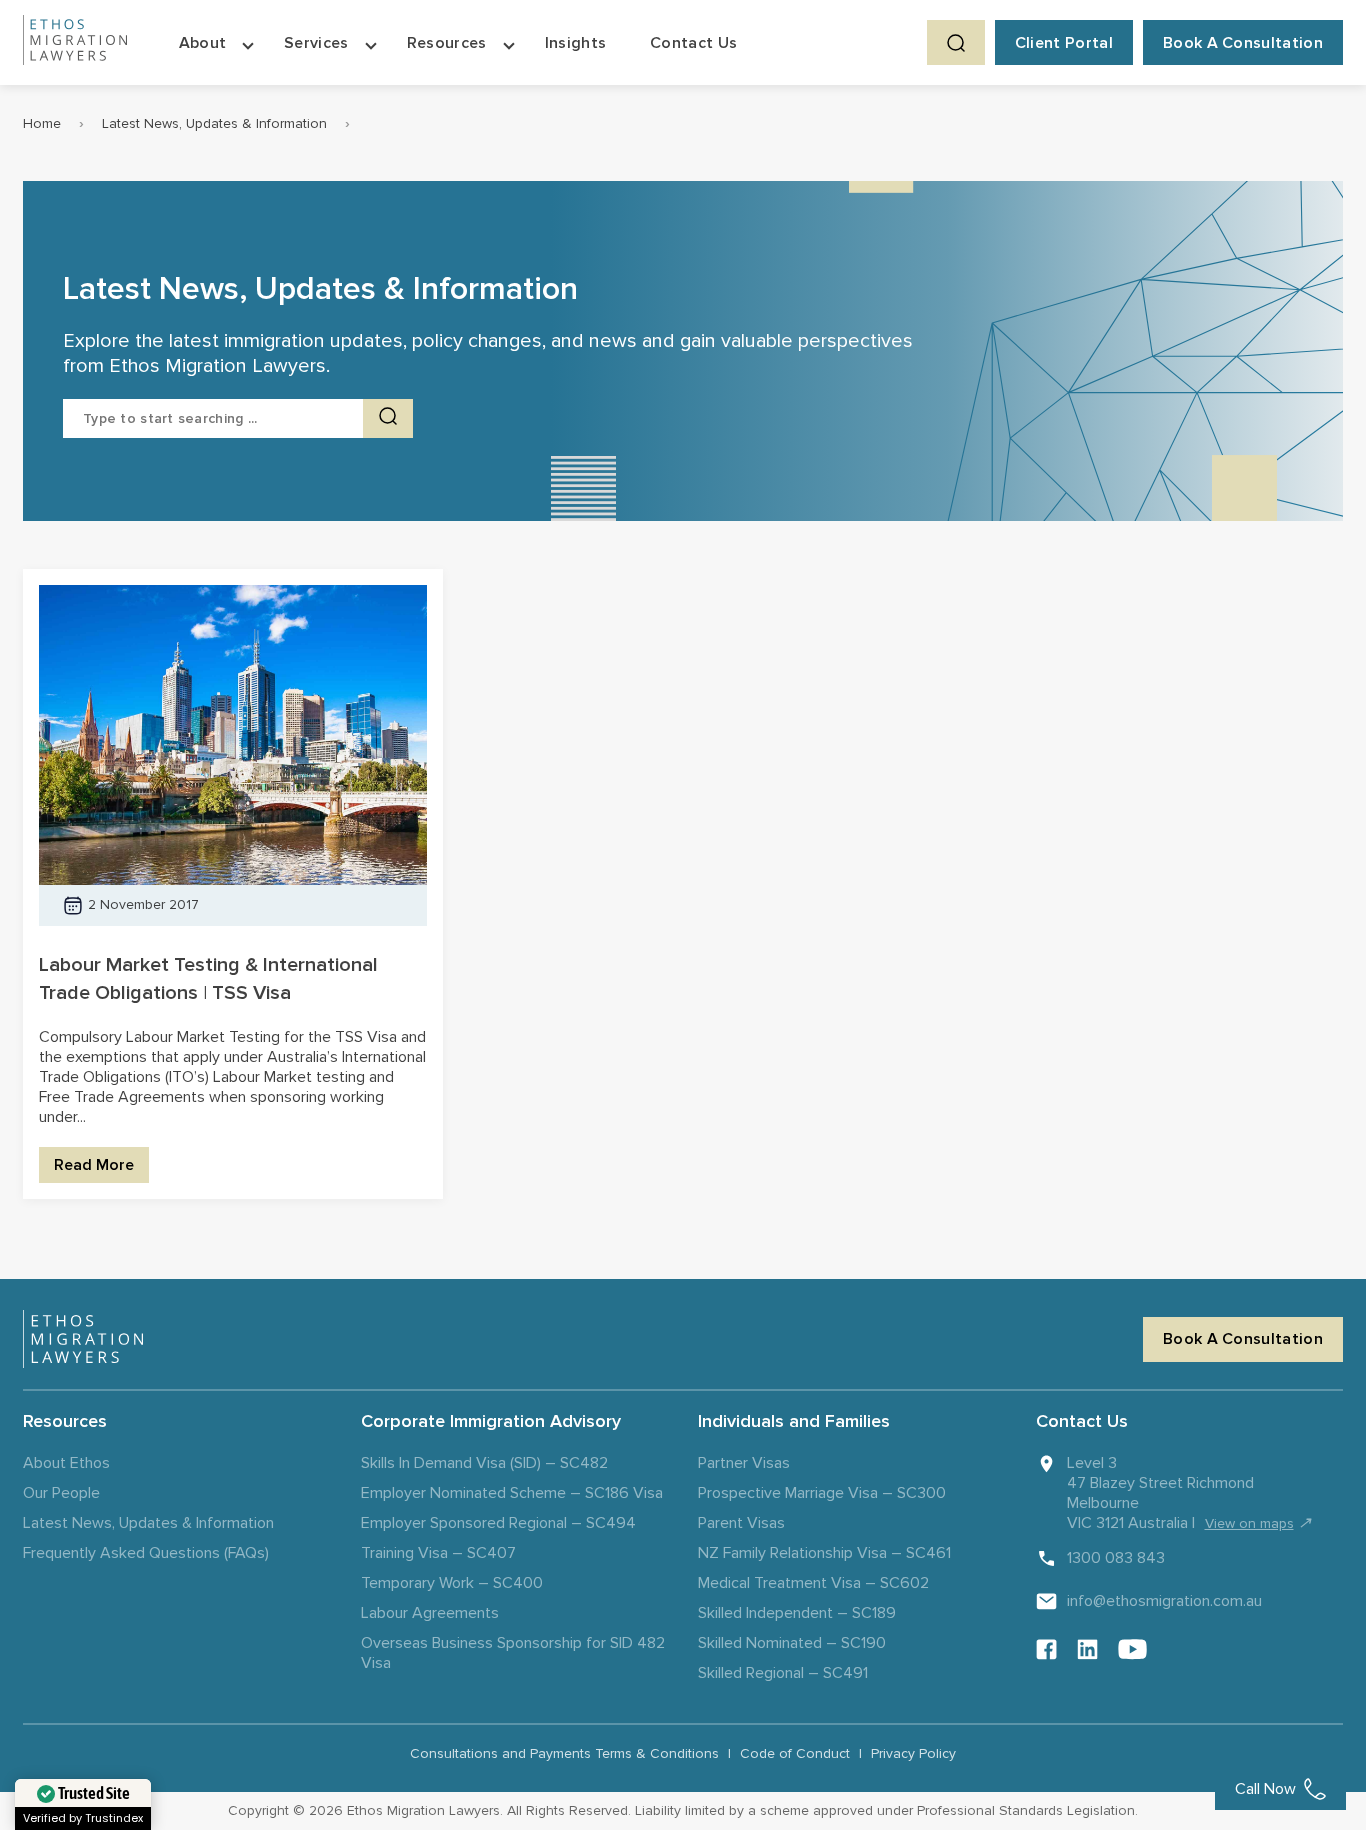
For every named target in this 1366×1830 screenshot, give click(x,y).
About (203, 43)
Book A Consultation (1243, 43)
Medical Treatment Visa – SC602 (813, 1583)
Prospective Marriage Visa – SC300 (822, 1493)
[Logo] (83, 1339)
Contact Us (693, 43)
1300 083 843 (1116, 1558)
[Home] (75, 42)
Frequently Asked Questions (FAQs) (146, 1553)
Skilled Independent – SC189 (797, 1613)
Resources (447, 43)
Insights (576, 43)
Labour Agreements (430, 1613)
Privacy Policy (913, 1753)
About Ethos (66, 1463)
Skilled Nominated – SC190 (792, 1643)
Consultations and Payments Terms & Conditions (564, 1753)
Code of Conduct (795, 1753)
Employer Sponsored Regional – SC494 (498, 1523)
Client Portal (1064, 43)
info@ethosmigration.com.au (1164, 1601)
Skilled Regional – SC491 (783, 1673)
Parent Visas (741, 1523)
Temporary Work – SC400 (452, 1583)
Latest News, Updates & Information (214, 123)
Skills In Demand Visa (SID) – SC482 (484, 1463)
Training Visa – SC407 (438, 1553)
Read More (94, 1165)
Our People (61, 1493)
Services (316, 43)
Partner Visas (744, 1463)
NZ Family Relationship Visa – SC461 (824, 1553)
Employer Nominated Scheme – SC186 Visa (512, 1493)
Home (42, 123)
